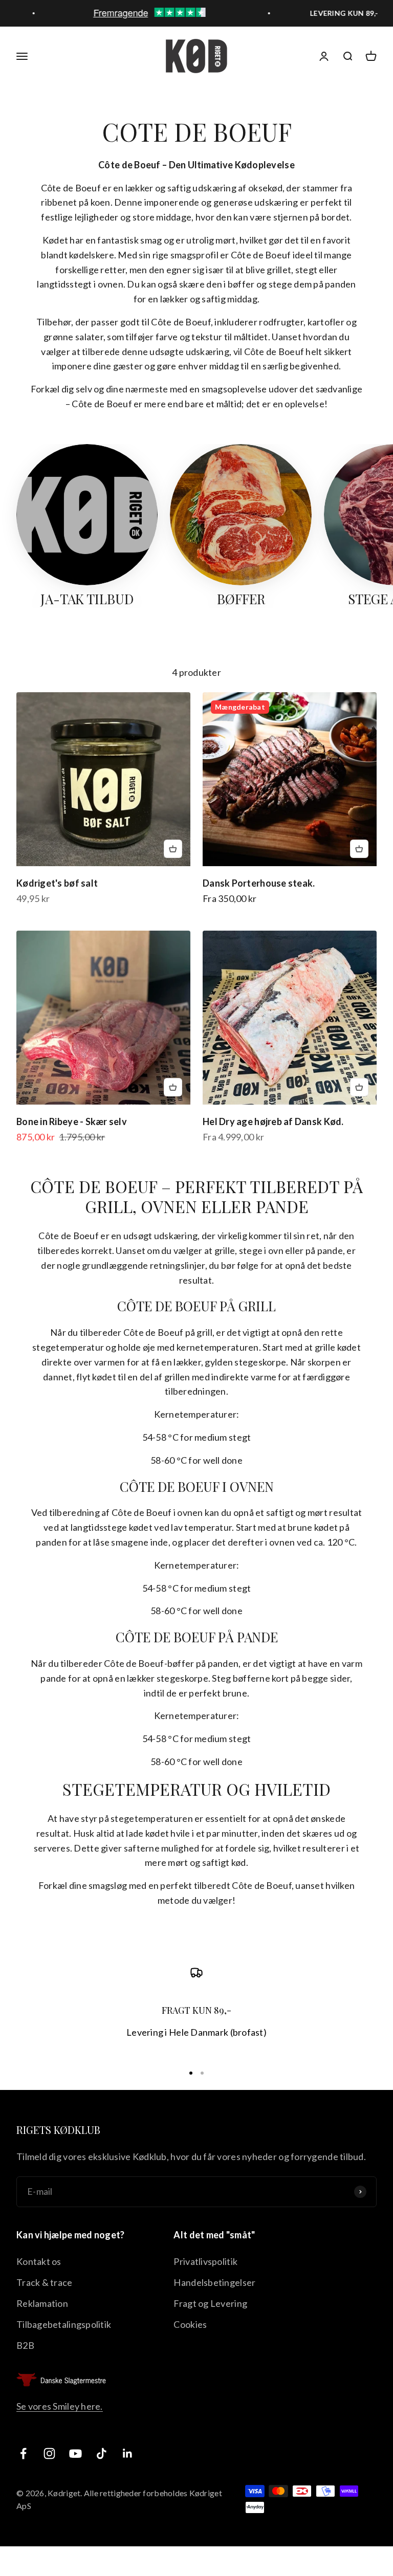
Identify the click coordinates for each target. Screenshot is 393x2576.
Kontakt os (39, 2261)
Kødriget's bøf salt (57, 883)
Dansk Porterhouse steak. (259, 883)
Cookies (190, 2324)
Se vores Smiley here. (60, 2406)
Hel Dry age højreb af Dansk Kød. (273, 1121)
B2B (25, 2345)
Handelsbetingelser (214, 2282)
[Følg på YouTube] (75, 2453)
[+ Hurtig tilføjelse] (173, 849)
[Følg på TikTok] (102, 2453)
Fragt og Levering (210, 2303)
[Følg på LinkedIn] (128, 2453)
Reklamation (42, 2303)
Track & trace (45, 2282)
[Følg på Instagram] (49, 2453)
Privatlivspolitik (205, 2261)
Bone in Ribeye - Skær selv (72, 1121)
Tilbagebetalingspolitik (64, 2324)
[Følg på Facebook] (23, 2453)
